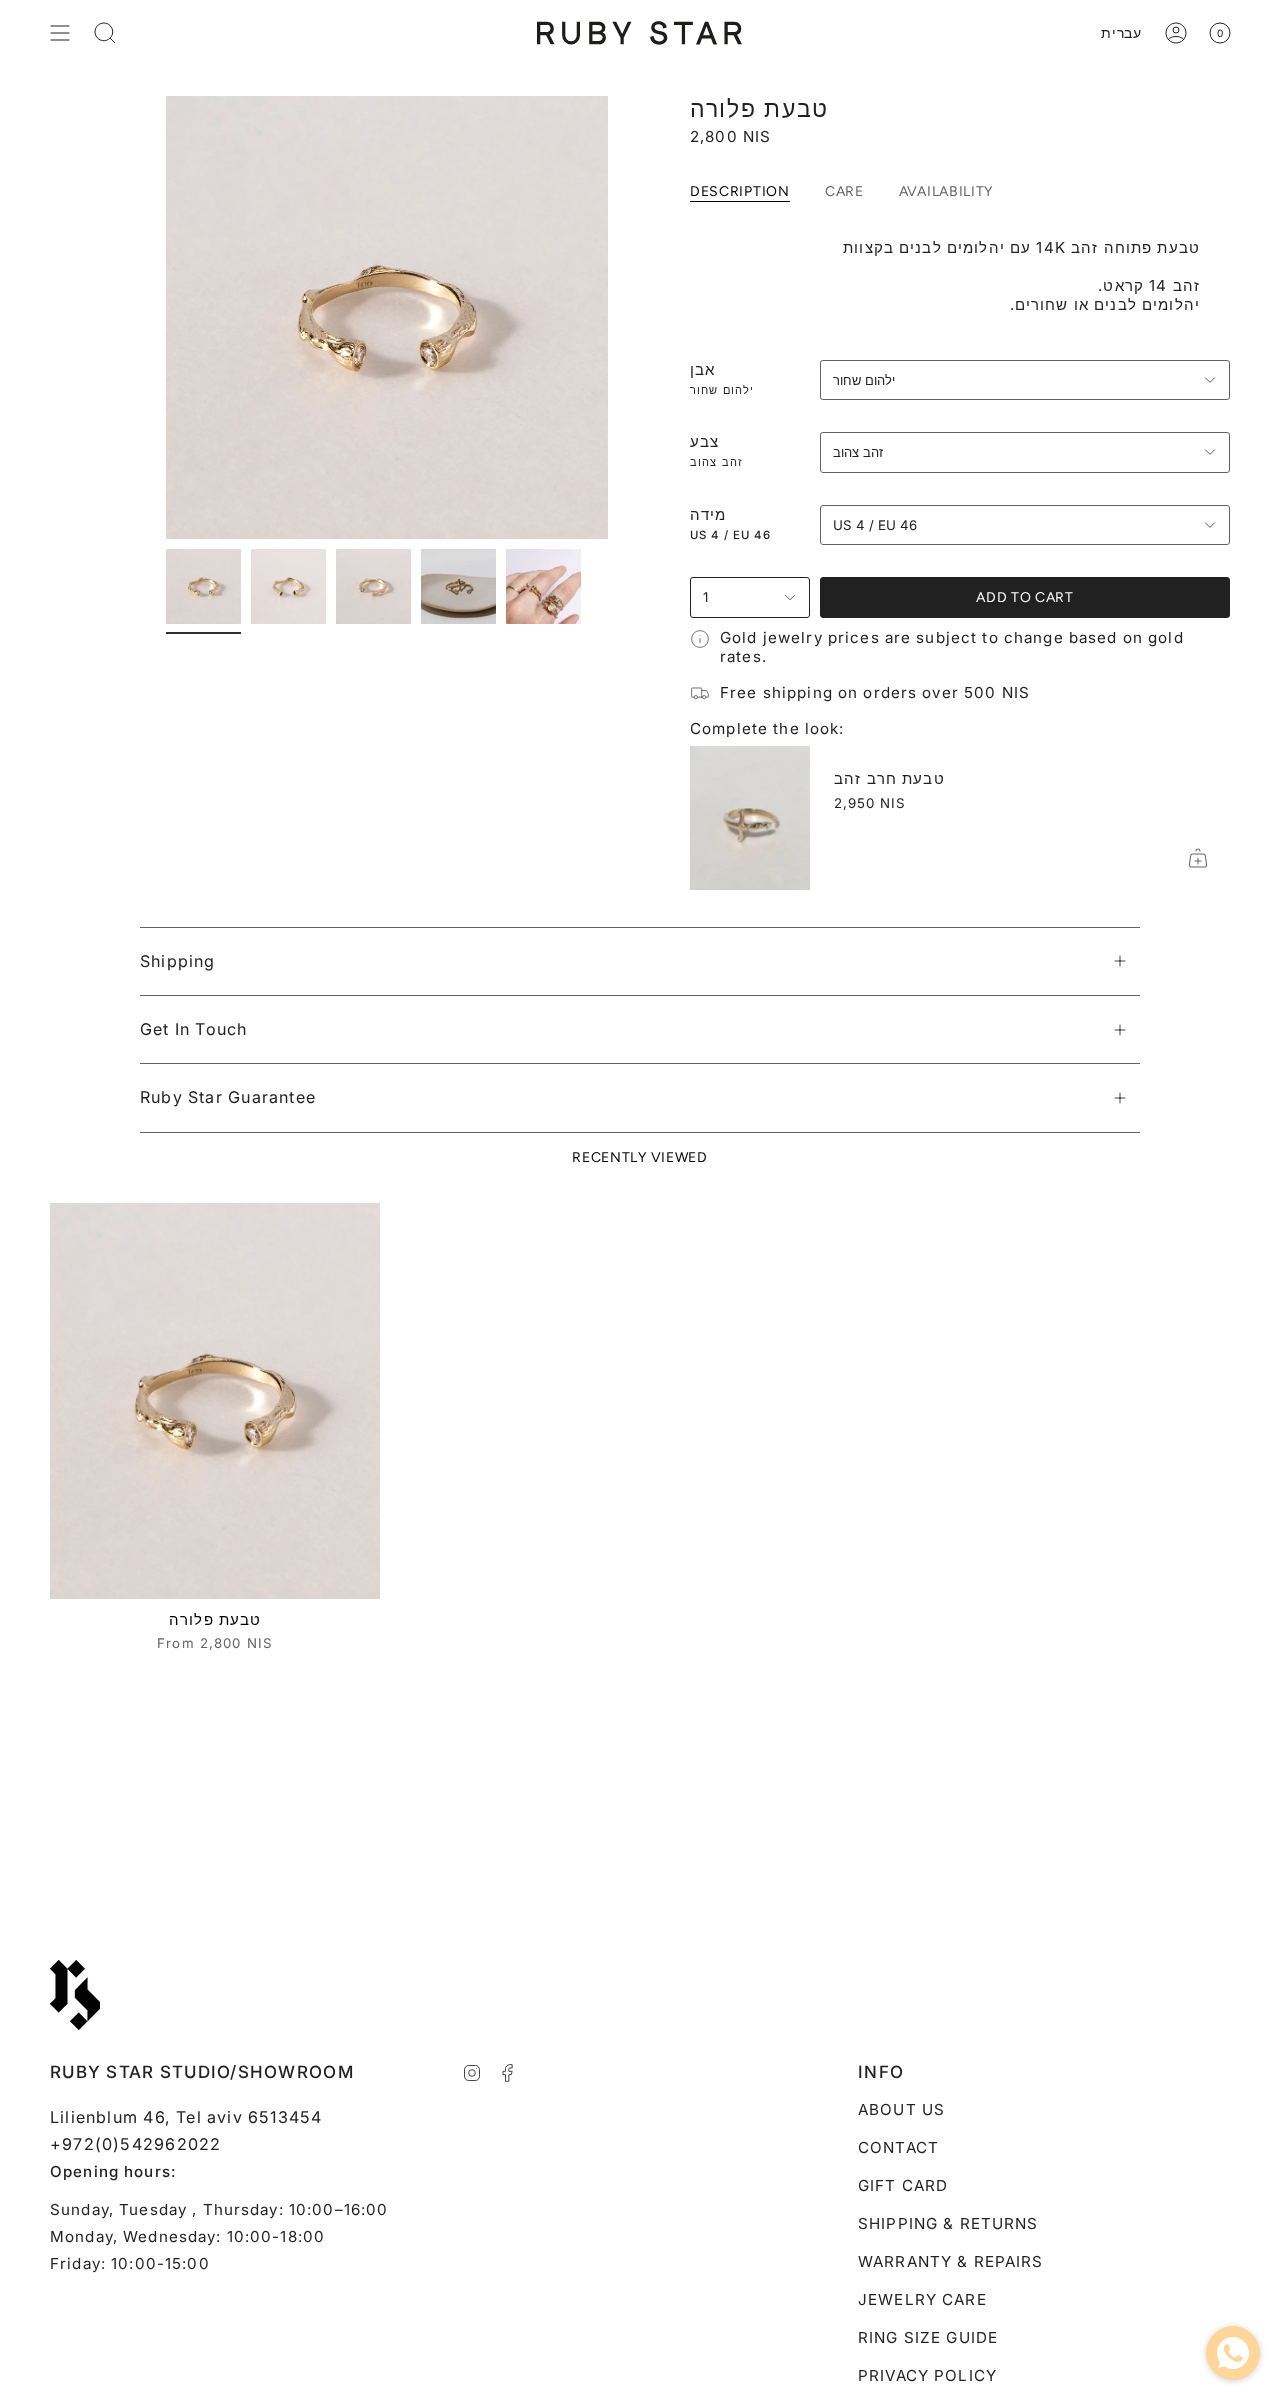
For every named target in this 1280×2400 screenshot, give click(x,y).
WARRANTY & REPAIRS (951, 2261)
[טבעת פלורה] (215, 1401)
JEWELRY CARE (922, 2299)
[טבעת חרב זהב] (750, 818)
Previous (166, 318)
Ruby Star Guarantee (228, 1097)
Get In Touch (194, 1029)
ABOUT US (901, 2109)
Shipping (178, 961)
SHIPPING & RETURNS (948, 2223)
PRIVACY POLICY (927, 2375)
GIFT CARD (903, 2185)
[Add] (1198, 858)
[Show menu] (60, 33)
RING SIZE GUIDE (928, 2337)
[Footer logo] (75, 1995)
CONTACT (898, 2147)
